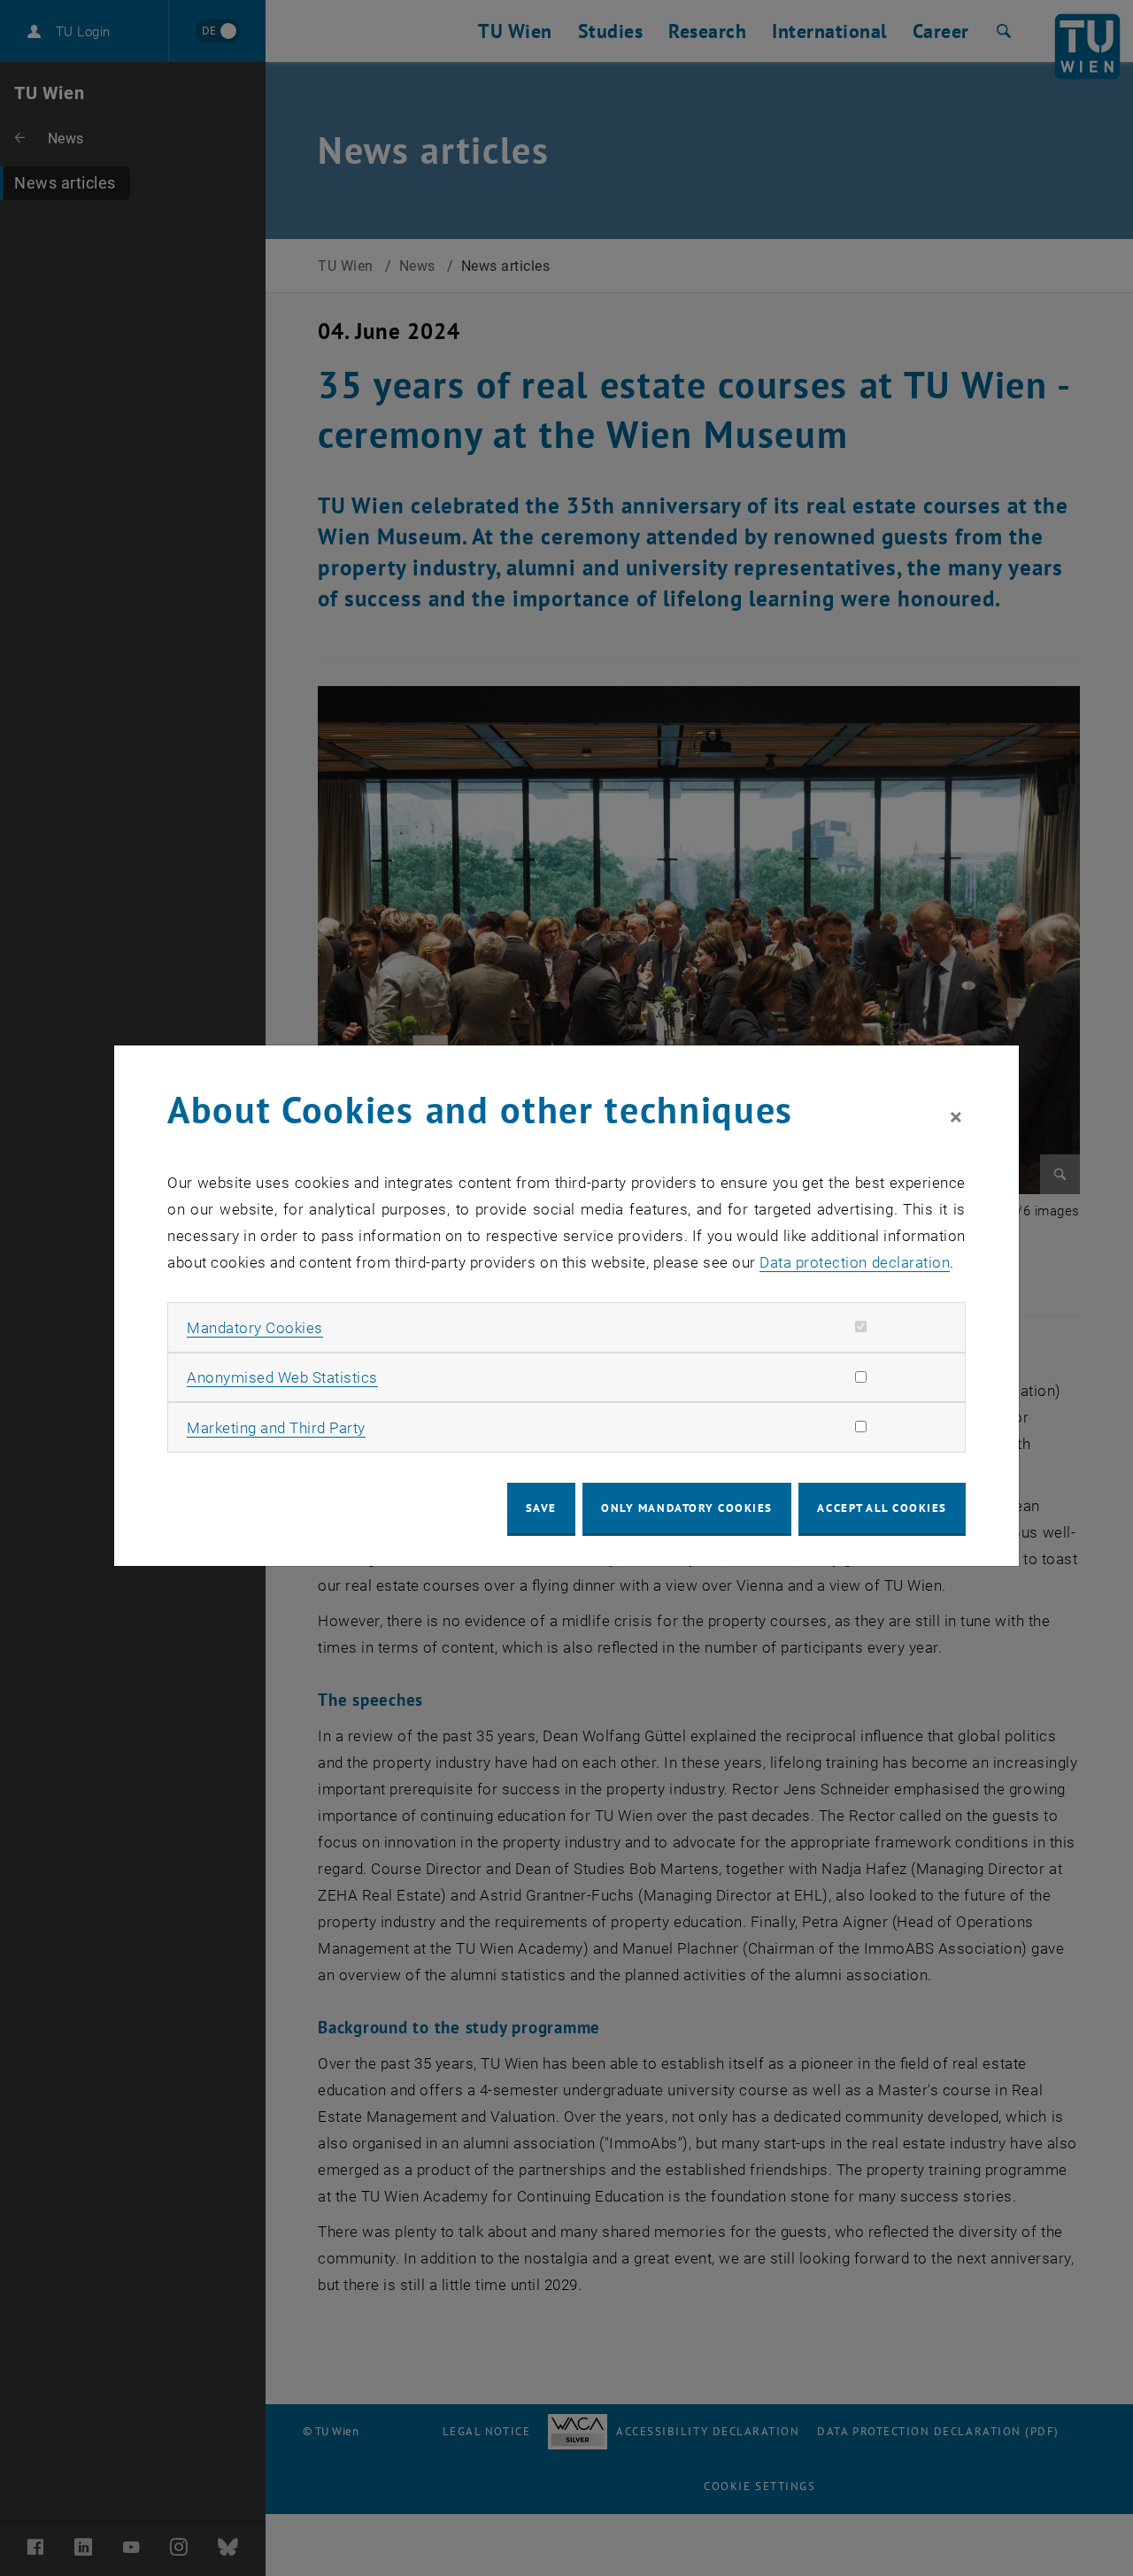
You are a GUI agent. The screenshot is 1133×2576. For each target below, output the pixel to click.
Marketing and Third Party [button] (276, 1428)
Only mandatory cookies (687, 1508)
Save (541, 1508)
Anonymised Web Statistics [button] (282, 1377)
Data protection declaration (855, 1262)
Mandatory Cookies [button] (255, 1328)
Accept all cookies (882, 1508)
